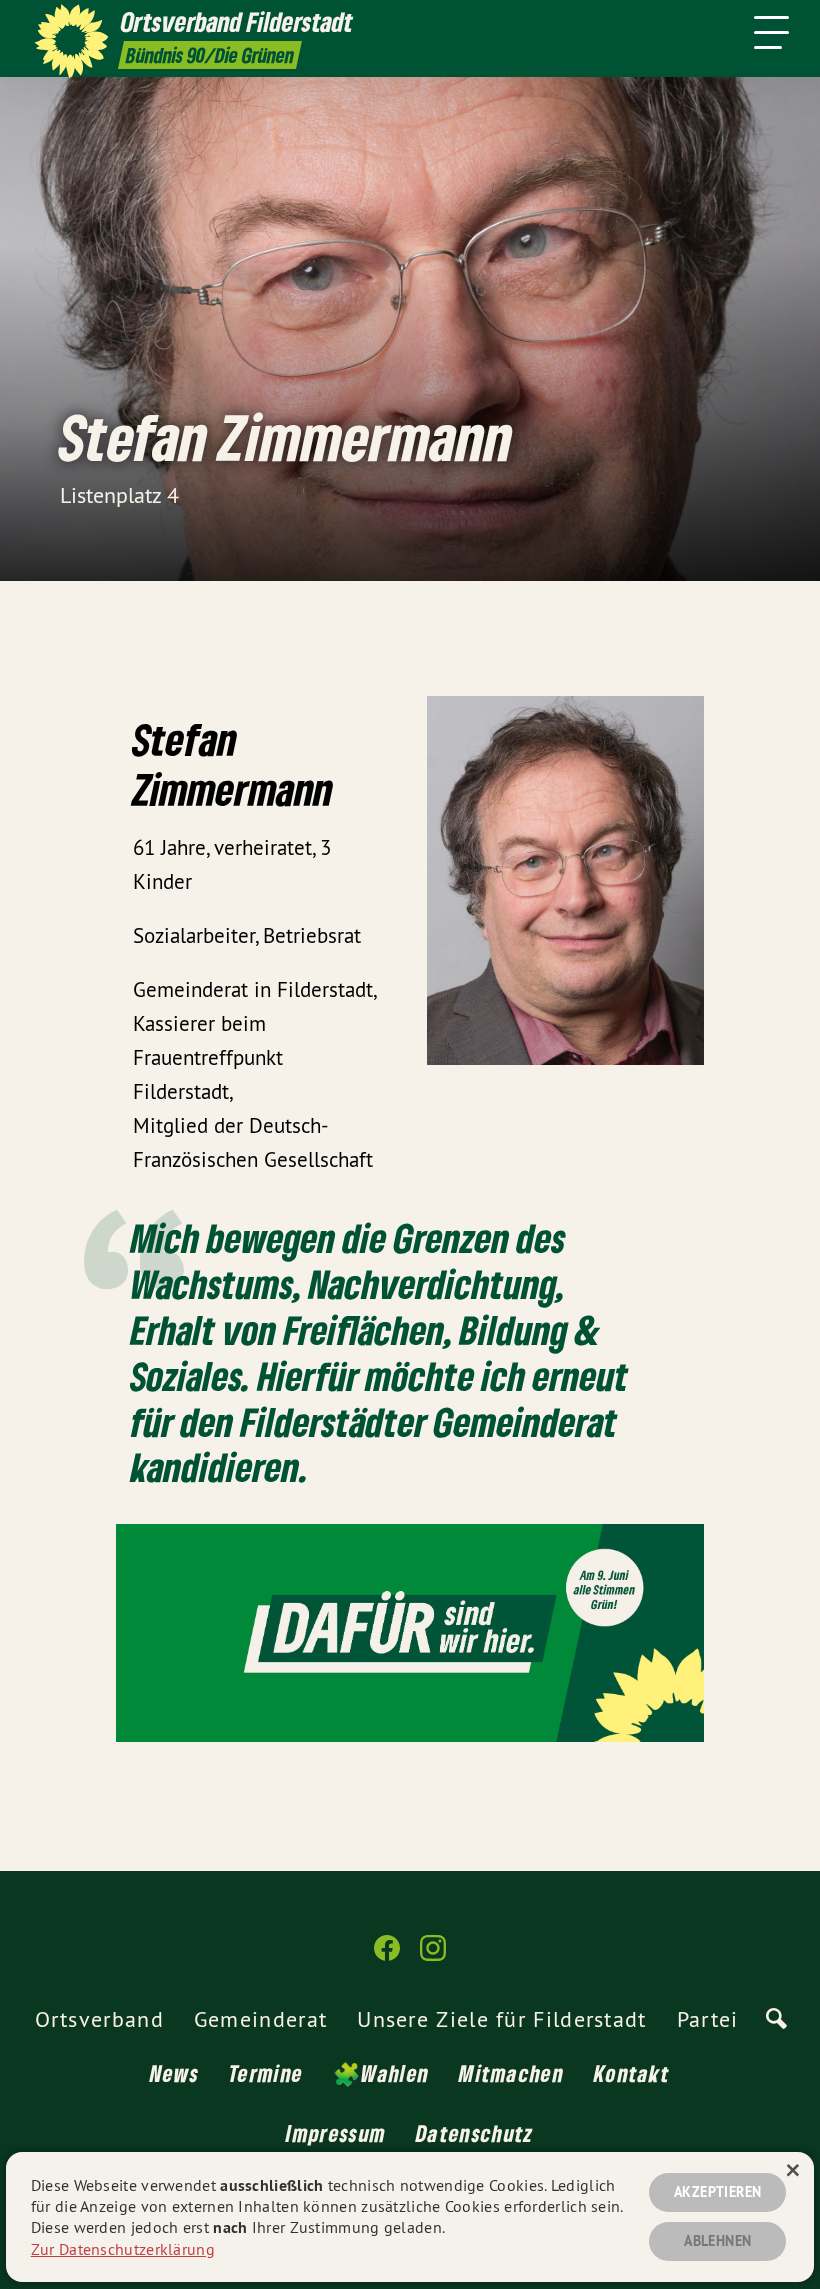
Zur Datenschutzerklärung (123, 2249)
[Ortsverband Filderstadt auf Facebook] (387, 1956)
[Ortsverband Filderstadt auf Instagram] (433, 1956)
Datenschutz (474, 2133)
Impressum (336, 2133)
